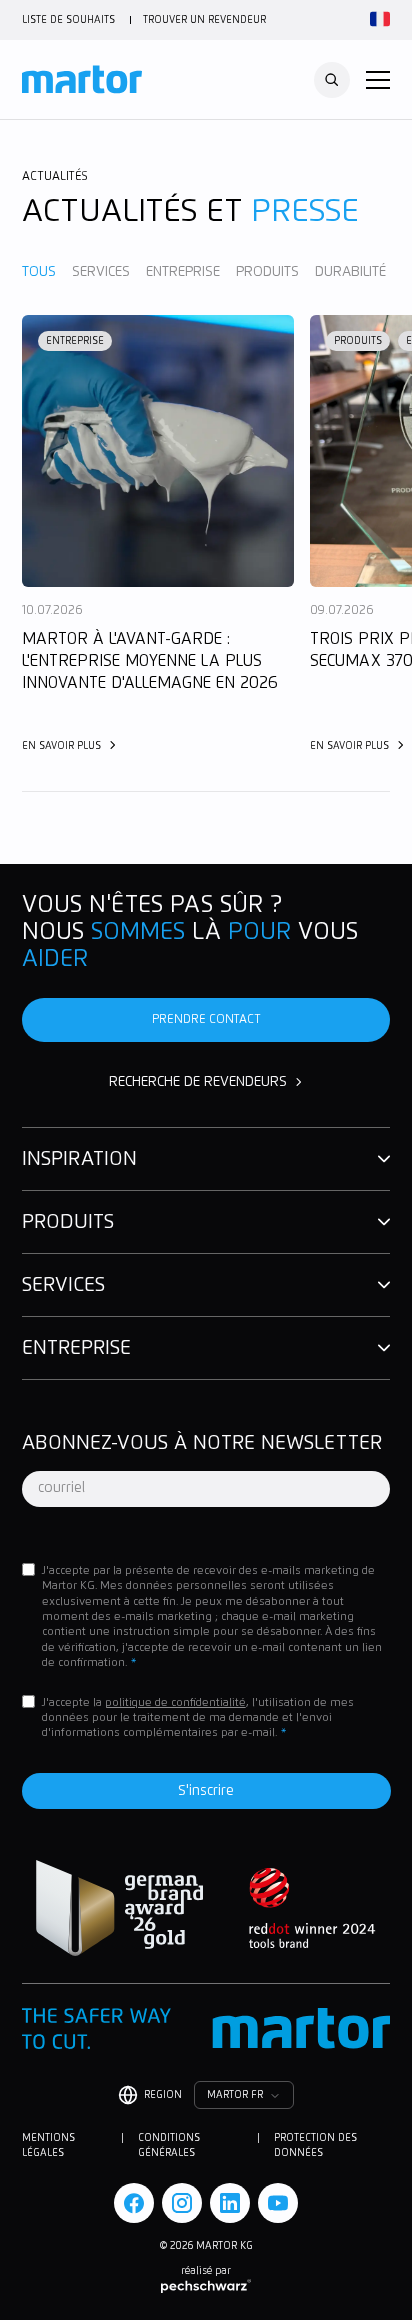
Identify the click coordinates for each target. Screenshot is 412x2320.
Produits (267, 272)
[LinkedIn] (230, 2203)
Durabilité (350, 272)
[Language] (377, 20)
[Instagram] (182, 2203)
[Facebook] (134, 2203)
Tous (39, 272)
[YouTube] (278, 2203)
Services (101, 272)
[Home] (82, 79)
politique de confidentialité (175, 1702)
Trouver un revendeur (204, 20)
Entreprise (183, 272)
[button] (378, 80)
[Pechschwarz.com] (206, 2286)
